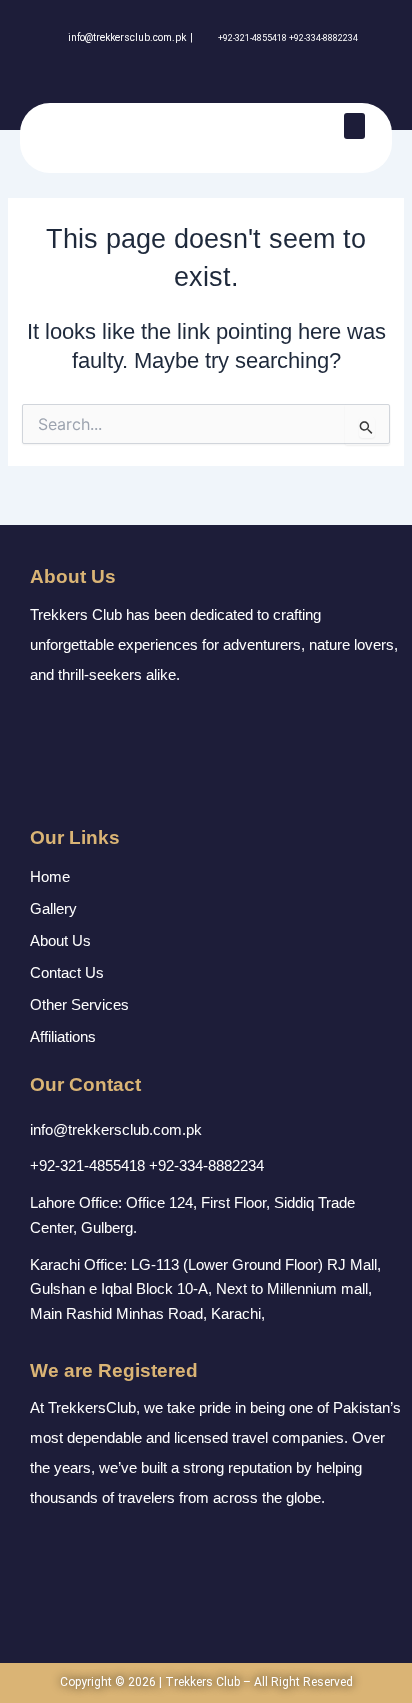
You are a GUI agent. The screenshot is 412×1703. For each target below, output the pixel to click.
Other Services (79, 1004)
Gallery (53, 908)
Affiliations (63, 1036)
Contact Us (67, 972)
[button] (355, 126)
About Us (60, 940)
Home (50, 876)
